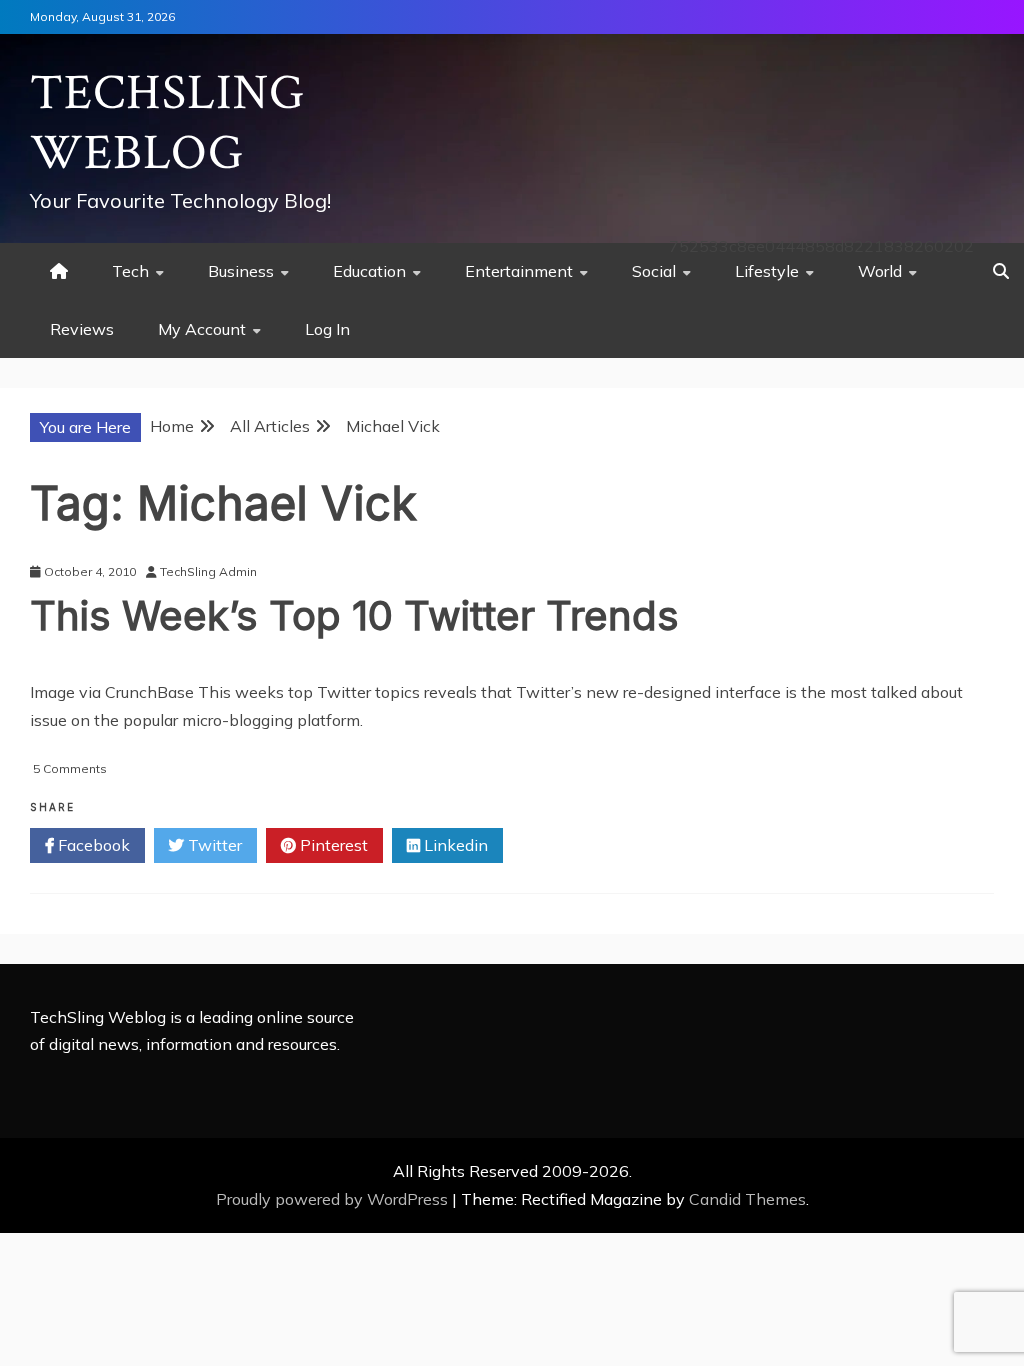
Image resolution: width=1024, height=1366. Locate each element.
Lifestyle (767, 271)
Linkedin (454, 845)
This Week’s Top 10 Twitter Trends (354, 615)
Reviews (82, 329)
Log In (327, 329)
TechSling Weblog (167, 123)
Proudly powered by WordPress (334, 1199)
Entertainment (519, 271)
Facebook (92, 845)
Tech (130, 271)
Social (654, 271)
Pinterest (332, 845)
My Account (202, 329)
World (880, 271)
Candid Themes (747, 1199)
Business (241, 271)
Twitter (213, 845)
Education (369, 271)
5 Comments (70, 768)
